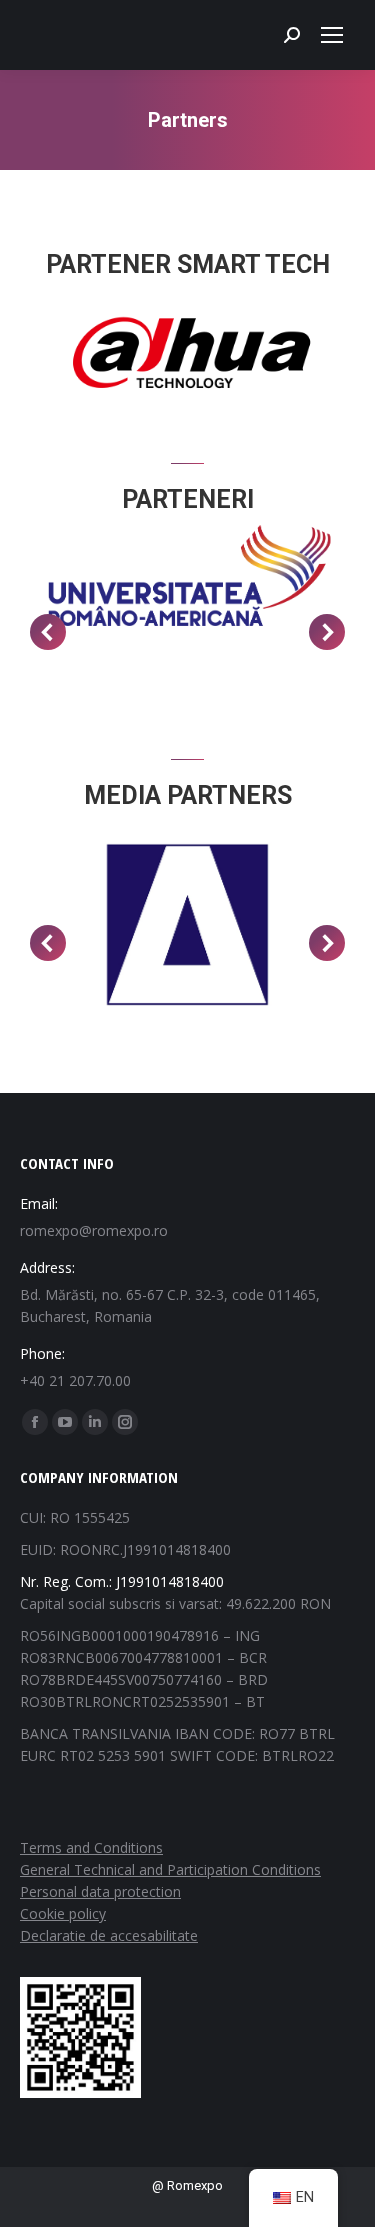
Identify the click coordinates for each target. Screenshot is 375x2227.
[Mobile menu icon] (332, 35)
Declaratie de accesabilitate (109, 1935)
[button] (48, 632)
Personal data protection (100, 1891)
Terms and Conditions (91, 1847)
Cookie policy (63, 1913)
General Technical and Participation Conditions (170, 1869)
